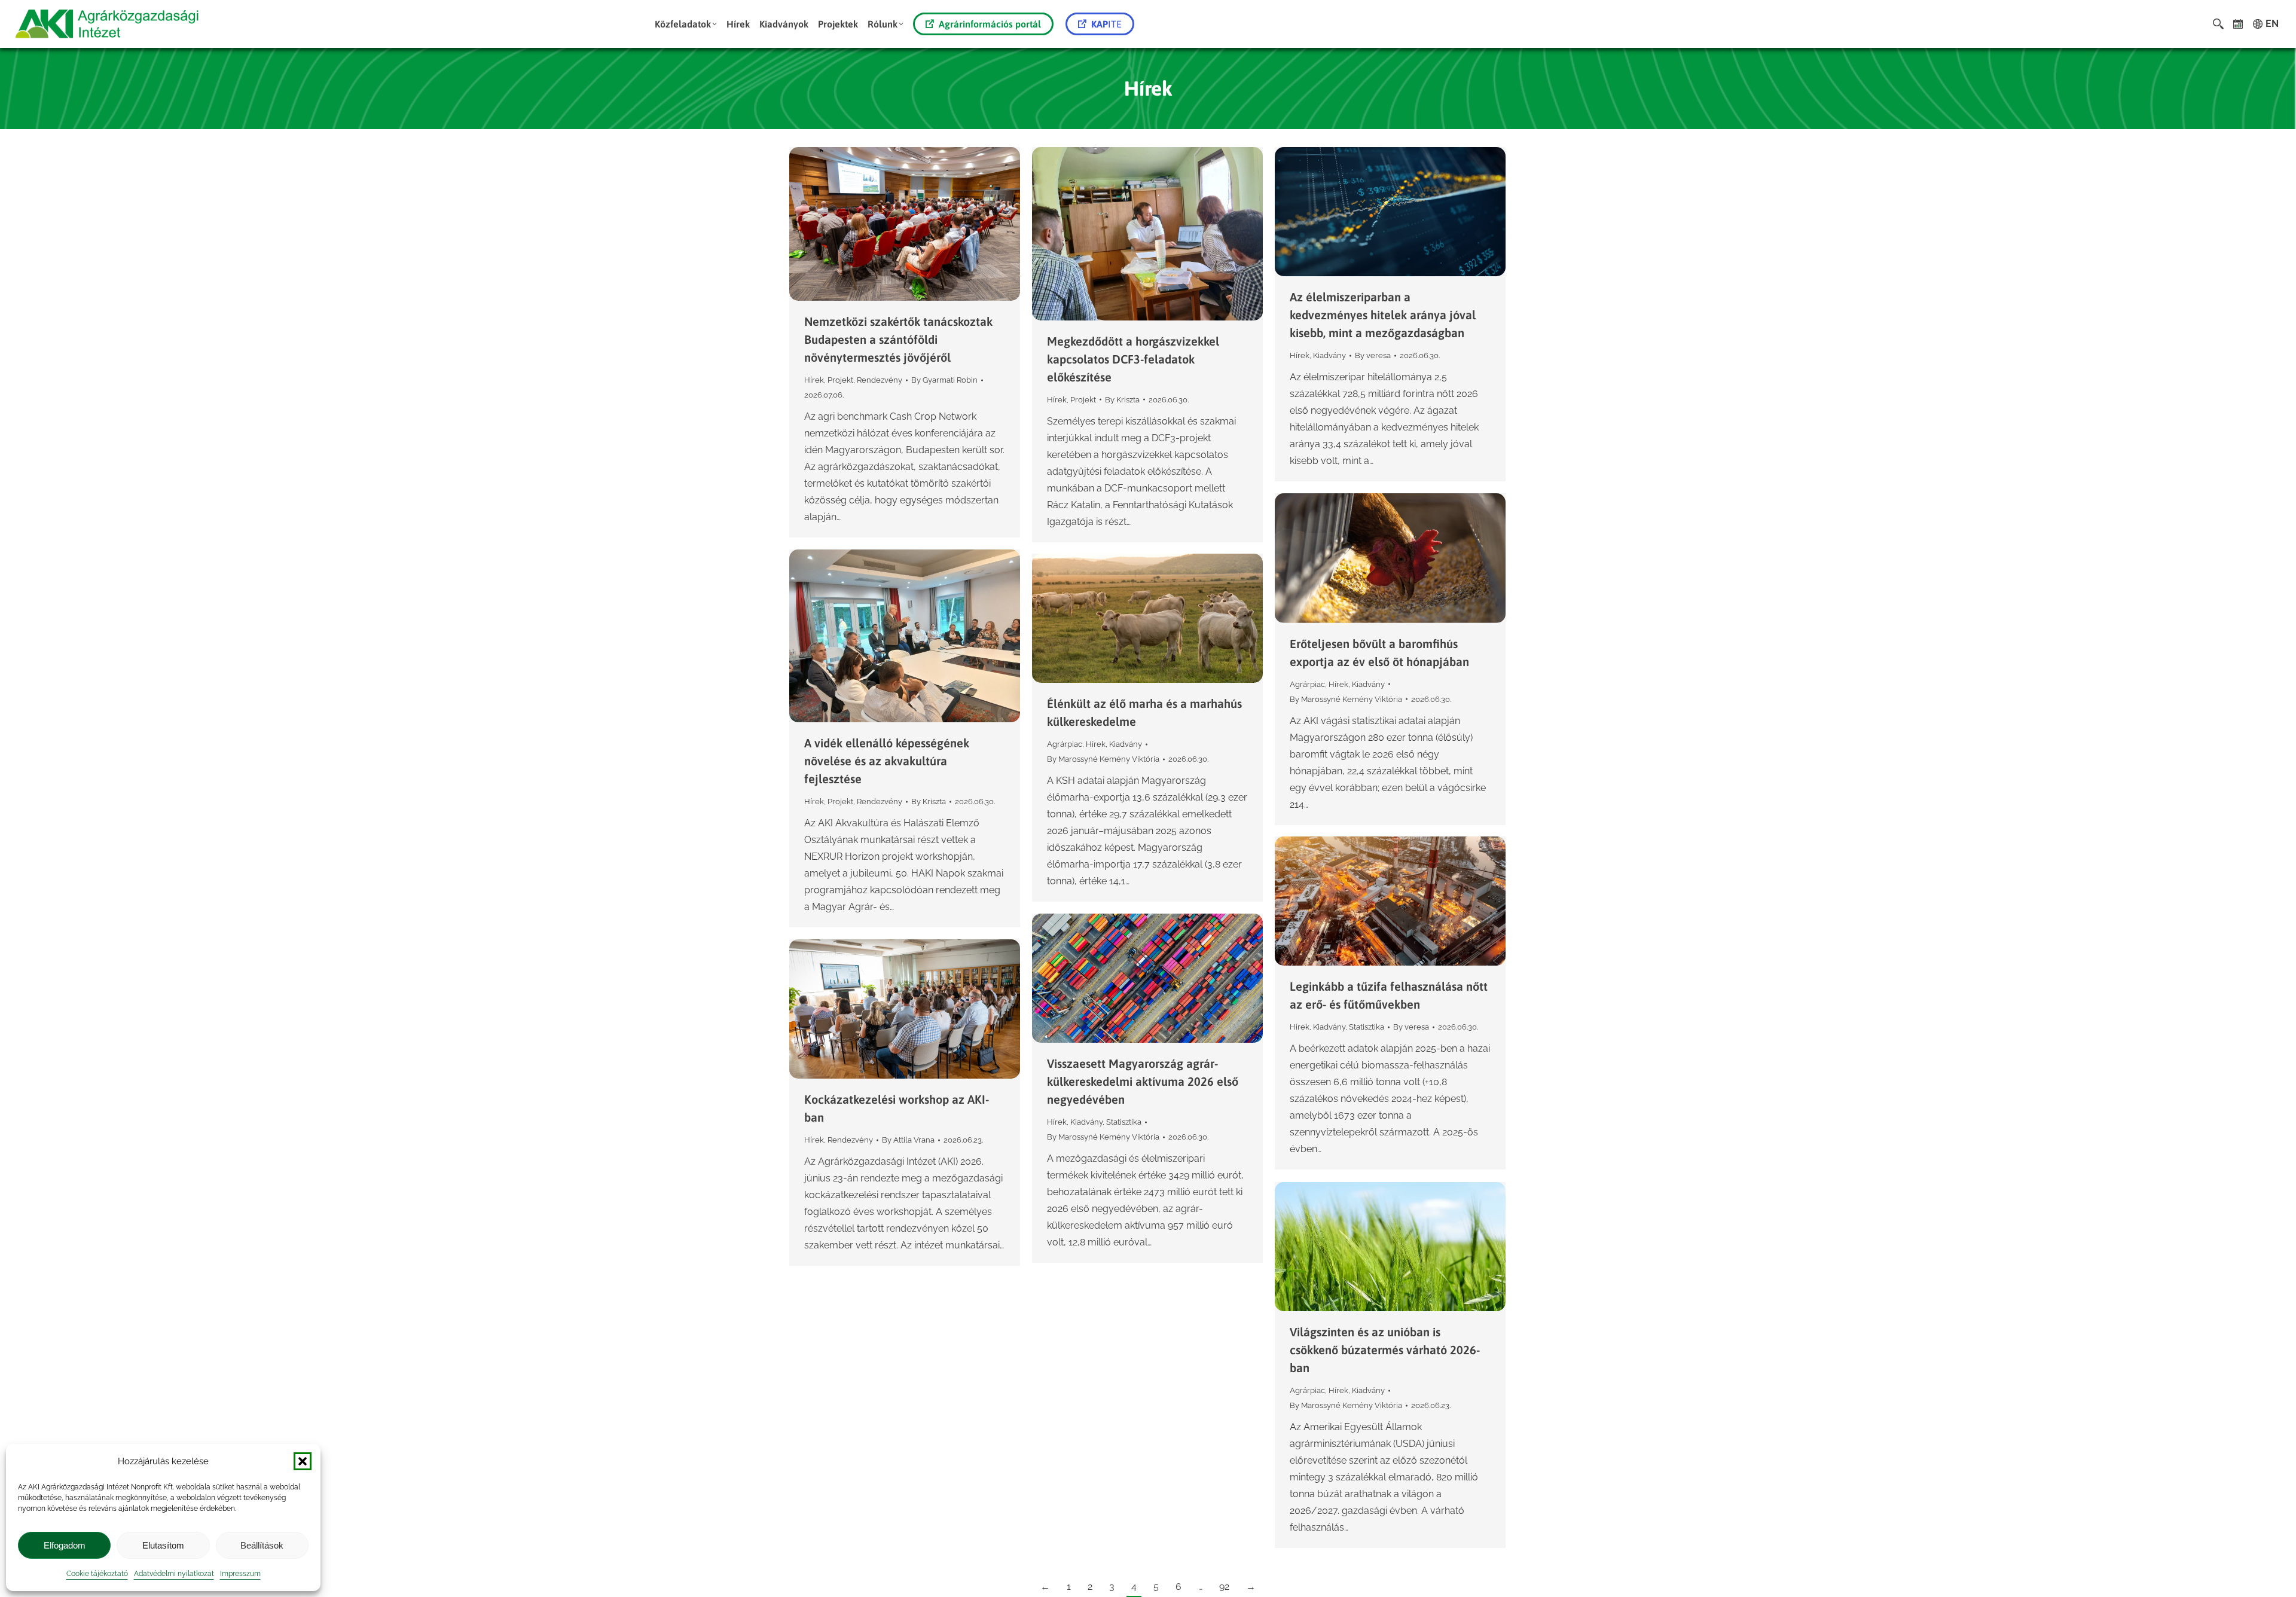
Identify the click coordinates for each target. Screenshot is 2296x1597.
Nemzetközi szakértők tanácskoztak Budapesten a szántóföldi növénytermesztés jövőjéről (898, 339)
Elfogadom (65, 1545)
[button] (303, 1461)
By (944, 380)
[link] (2238, 24)
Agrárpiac (1307, 684)
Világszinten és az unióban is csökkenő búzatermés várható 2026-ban (1385, 1350)
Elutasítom (163, 1545)
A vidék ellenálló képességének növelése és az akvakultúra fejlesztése (887, 761)
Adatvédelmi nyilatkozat (174, 1574)
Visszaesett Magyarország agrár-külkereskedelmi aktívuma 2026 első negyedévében (1143, 1081)
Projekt (840, 380)
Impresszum (240, 1574)
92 (1224, 1587)
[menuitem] (686, 24)
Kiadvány (1329, 355)
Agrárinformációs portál (990, 24)
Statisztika (1367, 1027)
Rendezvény (880, 380)
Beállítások (262, 1545)
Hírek (814, 380)
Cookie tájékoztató (97, 1574)
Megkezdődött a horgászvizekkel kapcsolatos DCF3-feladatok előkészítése (1133, 359)
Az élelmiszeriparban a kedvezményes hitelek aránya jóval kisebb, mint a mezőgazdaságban (1383, 315)
